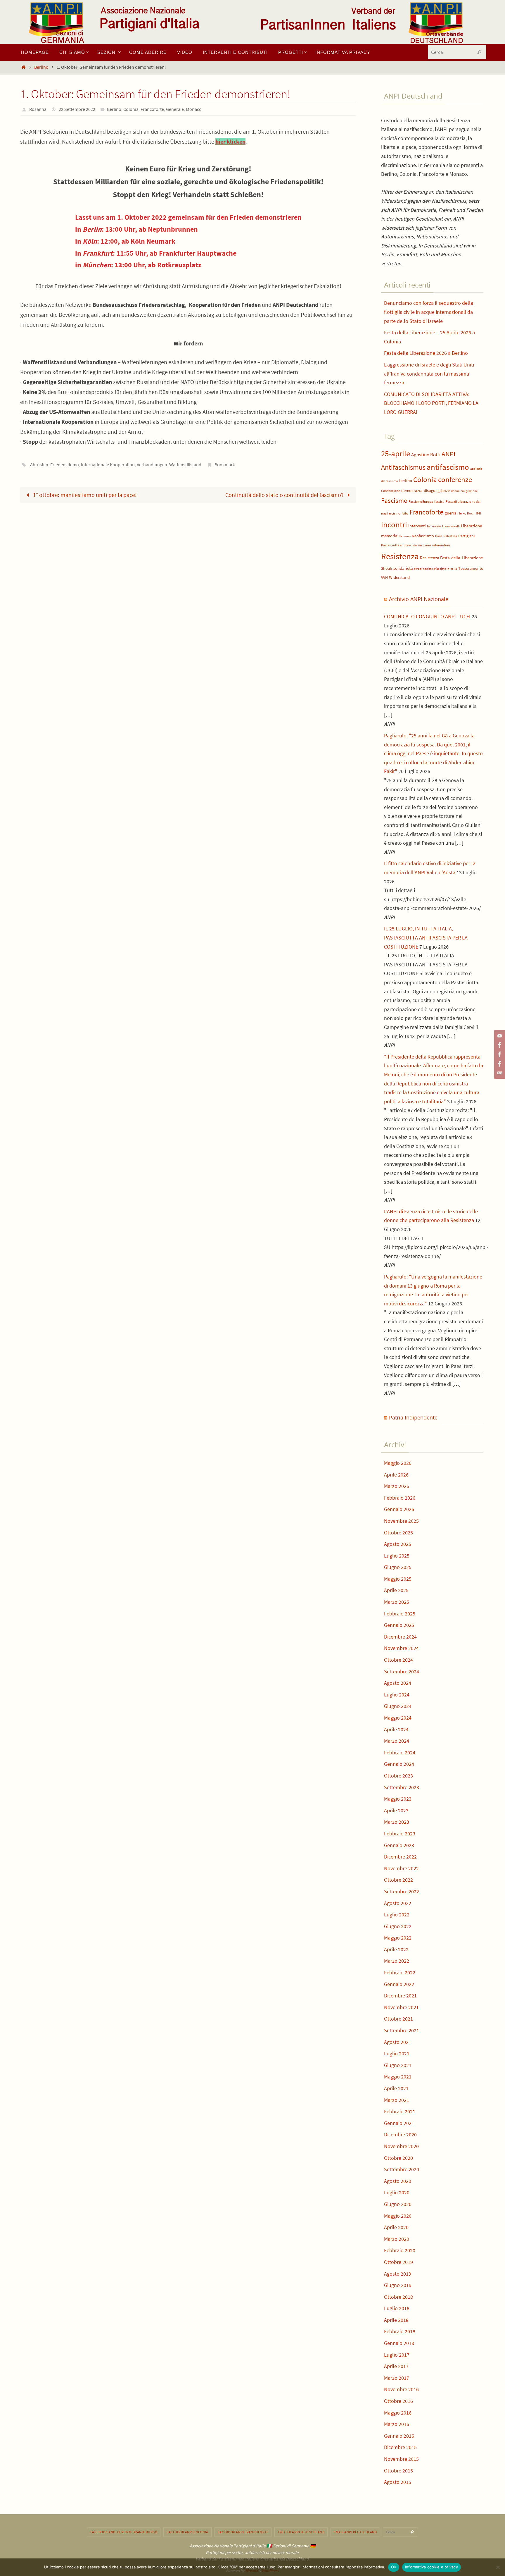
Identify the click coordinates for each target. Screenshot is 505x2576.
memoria (389, 536)
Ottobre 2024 (398, 1660)
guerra (450, 513)
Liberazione (471, 526)
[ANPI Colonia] (499, 1054)
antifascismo (448, 467)
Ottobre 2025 (398, 1533)
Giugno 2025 (398, 1567)
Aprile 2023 (396, 1810)
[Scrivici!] (499, 1073)
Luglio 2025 (397, 1556)
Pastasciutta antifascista (399, 545)
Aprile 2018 (396, 2320)
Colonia (131, 109)
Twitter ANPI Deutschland (301, 2532)
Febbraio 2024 (400, 1752)
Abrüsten (39, 464)
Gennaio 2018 (399, 2343)
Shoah (387, 568)
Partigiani (466, 536)
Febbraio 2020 (400, 2250)
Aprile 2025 (396, 1590)
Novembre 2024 (401, 1648)
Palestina (450, 536)
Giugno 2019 (398, 2285)
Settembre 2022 (402, 1891)
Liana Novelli (451, 526)
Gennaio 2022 (399, 1984)
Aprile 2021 (396, 2088)
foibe (405, 513)
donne (455, 491)
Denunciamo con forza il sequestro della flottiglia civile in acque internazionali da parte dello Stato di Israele (429, 312)
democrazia (412, 491)
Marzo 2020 (397, 2239)
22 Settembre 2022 (77, 109)
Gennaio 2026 (399, 1509)
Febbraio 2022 (400, 1972)
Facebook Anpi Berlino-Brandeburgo (124, 2532)
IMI (478, 513)
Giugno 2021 (398, 2065)
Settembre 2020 (402, 2169)
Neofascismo (423, 536)
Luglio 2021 (397, 2053)
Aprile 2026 (396, 1475)
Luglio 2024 (397, 1695)
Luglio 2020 (397, 2192)
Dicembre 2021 (400, 1996)
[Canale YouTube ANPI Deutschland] (499, 1036)
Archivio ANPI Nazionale (419, 599)
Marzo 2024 (397, 1741)
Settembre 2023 (402, 1787)
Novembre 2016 (401, 2389)
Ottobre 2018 (398, 2297)
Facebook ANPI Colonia (187, 2532)
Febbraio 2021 (400, 2111)
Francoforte (152, 109)
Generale (175, 109)
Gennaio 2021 (399, 2123)
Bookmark (225, 464)
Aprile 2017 (396, 2366)
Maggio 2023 (398, 1799)
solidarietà (403, 568)
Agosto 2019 (398, 2274)
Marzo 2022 (397, 1961)
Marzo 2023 (397, 1822)
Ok (394, 2567)
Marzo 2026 (397, 1486)
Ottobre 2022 (398, 1880)
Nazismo (405, 536)
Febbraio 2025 (400, 1614)
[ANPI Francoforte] (499, 1064)
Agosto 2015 (398, 2482)
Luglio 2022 (397, 1915)
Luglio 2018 (397, 2308)
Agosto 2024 (398, 1683)
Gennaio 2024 (399, 1764)
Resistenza (400, 556)
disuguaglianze (437, 491)
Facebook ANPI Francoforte (243, 2532)
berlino (406, 481)
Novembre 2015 (401, 2459)
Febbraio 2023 (400, 1834)
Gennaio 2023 (399, 1845)
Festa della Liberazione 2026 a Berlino (426, 353)
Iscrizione (434, 526)
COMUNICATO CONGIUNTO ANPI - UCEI (427, 616)
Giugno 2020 (398, 2204)
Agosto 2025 (398, 1544)
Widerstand (399, 577)
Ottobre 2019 (398, 2262)
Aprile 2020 (396, 2227)
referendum (441, 545)
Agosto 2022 (398, 1903)
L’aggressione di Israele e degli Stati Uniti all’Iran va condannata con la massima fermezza (429, 374)
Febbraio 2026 (400, 1498)
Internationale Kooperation (108, 464)
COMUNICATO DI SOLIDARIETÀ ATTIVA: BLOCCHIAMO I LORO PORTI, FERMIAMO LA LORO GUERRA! (431, 403)
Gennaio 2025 (399, 1625)
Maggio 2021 (398, 2077)
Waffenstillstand (185, 464)
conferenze (455, 480)
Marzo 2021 (397, 2100)
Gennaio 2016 (399, 2436)
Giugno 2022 (398, 1926)
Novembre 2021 (401, 2007)
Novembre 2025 (401, 1521)
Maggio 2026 (398, 1463)
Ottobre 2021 (398, 2019)
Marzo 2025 (397, 1602)
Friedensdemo (65, 464)
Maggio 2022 (398, 1938)
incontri (394, 525)
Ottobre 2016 (398, 2401)
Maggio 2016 (398, 2413)
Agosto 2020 (398, 2181)
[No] (498, 2567)
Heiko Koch (466, 513)
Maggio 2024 (398, 1718)
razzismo (424, 545)
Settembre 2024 (402, 1671)
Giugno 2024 (398, 1706)
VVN (384, 578)
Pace (439, 536)
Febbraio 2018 (400, 2331)
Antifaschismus (403, 467)
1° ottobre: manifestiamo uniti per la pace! (84, 495)
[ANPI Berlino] (499, 1045)
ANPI (448, 454)
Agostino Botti (426, 455)
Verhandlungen (152, 464)
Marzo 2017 (397, 2378)
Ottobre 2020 (398, 2158)
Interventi (417, 526)
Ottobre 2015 (398, 2471)
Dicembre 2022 (400, 1857)
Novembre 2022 (401, 1868)
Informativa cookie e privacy (432, 2567)
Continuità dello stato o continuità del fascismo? (285, 495)
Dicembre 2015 (400, 2447)
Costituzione (391, 491)
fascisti (439, 501)
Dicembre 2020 (400, 2134)
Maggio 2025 (398, 1579)
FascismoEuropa (421, 501)
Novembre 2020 (401, 2146)
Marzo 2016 (397, 2424)
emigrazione (469, 491)
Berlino (41, 67)
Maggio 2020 (398, 2216)
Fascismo (394, 500)
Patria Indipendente (413, 1417)
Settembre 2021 (402, 2030)
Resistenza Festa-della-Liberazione (451, 558)
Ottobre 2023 (398, 1776)
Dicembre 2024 (400, 1637)
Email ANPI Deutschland (355, 2532)
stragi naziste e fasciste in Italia (436, 569)
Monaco (194, 109)
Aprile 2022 (396, 1949)
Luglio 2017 (397, 2355)
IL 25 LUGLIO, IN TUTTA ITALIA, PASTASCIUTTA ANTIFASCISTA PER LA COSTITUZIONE (426, 937)
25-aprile (396, 454)
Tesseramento (471, 568)
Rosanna (38, 109)
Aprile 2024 (396, 1729)
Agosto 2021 (398, 2042)
